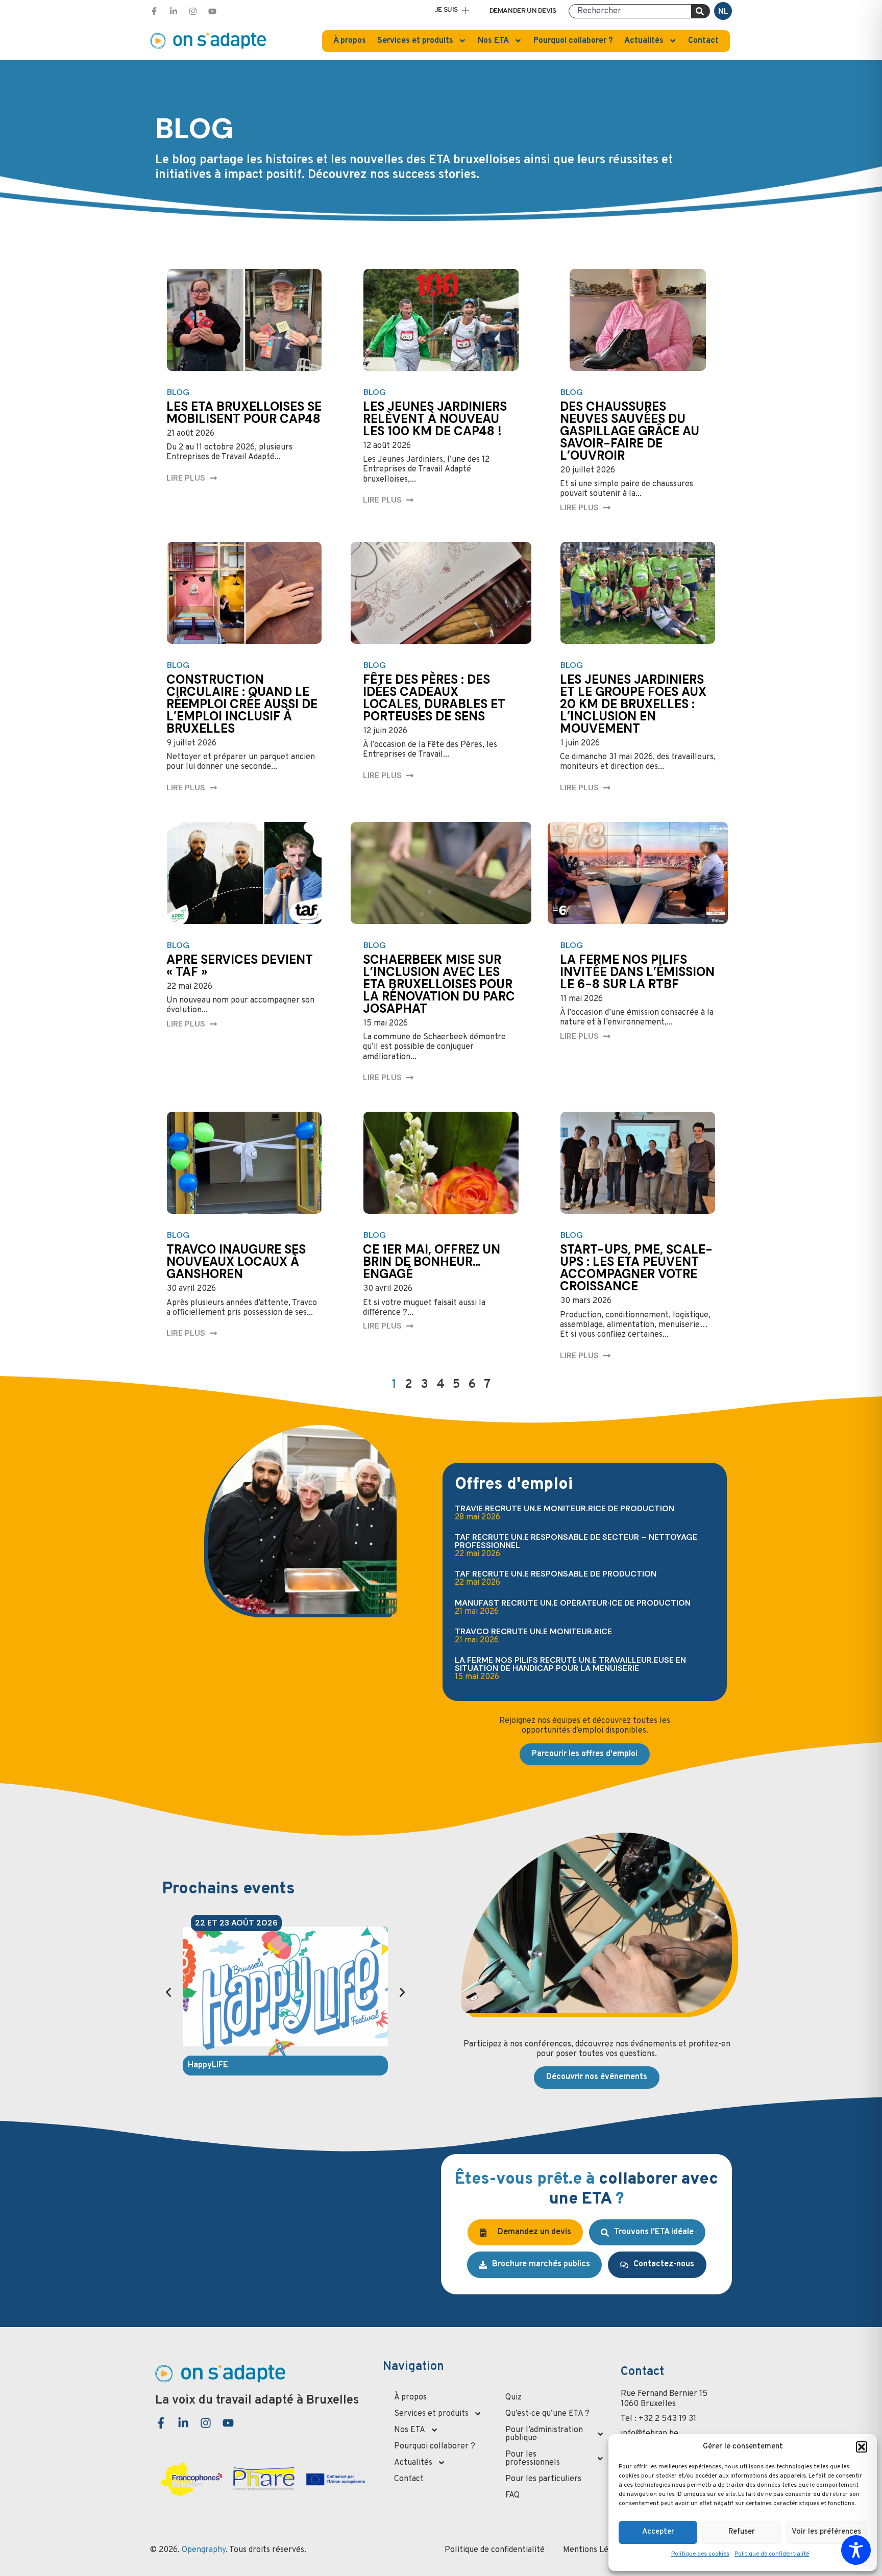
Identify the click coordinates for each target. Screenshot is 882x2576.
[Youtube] (212, 11)
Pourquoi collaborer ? (573, 41)
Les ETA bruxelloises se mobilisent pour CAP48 (244, 412)
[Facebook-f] (154, 11)
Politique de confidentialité (772, 2554)
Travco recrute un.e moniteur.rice (533, 1631)
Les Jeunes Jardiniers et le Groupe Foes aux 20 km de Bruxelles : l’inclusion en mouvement (633, 704)
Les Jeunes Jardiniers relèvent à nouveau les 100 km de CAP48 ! (435, 419)
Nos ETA (493, 41)
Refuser (742, 2532)
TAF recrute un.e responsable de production (556, 1574)
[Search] (701, 11)
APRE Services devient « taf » (240, 966)
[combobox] (630, 11)
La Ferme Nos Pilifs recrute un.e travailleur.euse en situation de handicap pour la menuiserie (570, 1664)
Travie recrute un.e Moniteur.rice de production (565, 1508)
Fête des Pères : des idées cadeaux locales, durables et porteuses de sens (434, 698)
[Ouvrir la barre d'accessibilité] (856, 2550)
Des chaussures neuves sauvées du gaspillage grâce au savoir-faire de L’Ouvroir (630, 431)
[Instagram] (193, 11)
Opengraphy (204, 2550)
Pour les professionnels (533, 2459)
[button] (862, 2447)
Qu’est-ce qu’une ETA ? (547, 2414)
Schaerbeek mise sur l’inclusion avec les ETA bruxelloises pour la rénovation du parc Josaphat (439, 984)
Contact (703, 41)
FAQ (512, 2495)
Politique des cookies (700, 2554)
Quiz (513, 2397)
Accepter (658, 2532)
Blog (178, 392)
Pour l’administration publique (544, 2434)
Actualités (644, 41)
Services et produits (415, 41)
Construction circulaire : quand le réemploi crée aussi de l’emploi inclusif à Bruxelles (242, 704)
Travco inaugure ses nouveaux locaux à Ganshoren (236, 1261)
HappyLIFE (208, 2065)
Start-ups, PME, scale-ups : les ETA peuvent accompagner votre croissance (636, 1268)
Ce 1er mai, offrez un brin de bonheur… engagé (432, 1261)
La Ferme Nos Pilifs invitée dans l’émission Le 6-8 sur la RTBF (637, 972)
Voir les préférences (826, 2532)
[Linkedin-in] (174, 11)
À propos (350, 41)
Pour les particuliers (543, 2479)
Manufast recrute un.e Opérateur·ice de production (573, 1603)
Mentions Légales (595, 2550)
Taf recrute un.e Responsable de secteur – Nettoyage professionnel (576, 1541)
